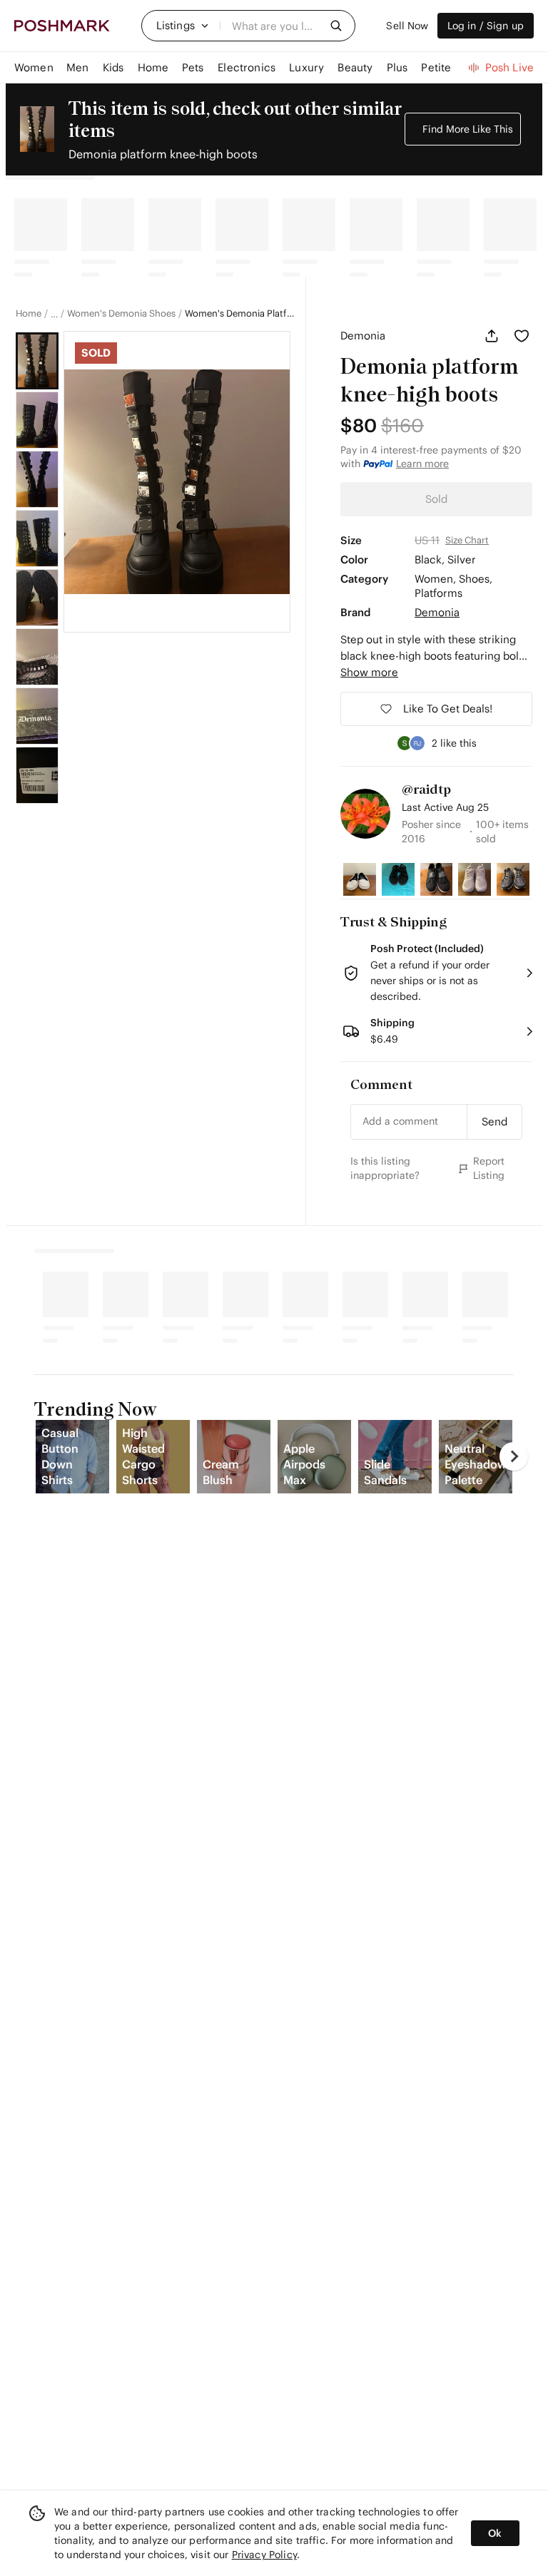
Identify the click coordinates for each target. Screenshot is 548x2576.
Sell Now (407, 26)
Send (494, 1121)
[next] (514, 1456)
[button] (183, 26)
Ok (495, 2533)
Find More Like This (468, 129)
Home (29, 314)
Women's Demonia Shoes (121, 314)
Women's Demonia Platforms (240, 314)
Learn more (422, 464)
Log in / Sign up (486, 26)
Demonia (363, 336)
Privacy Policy (264, 2555)
